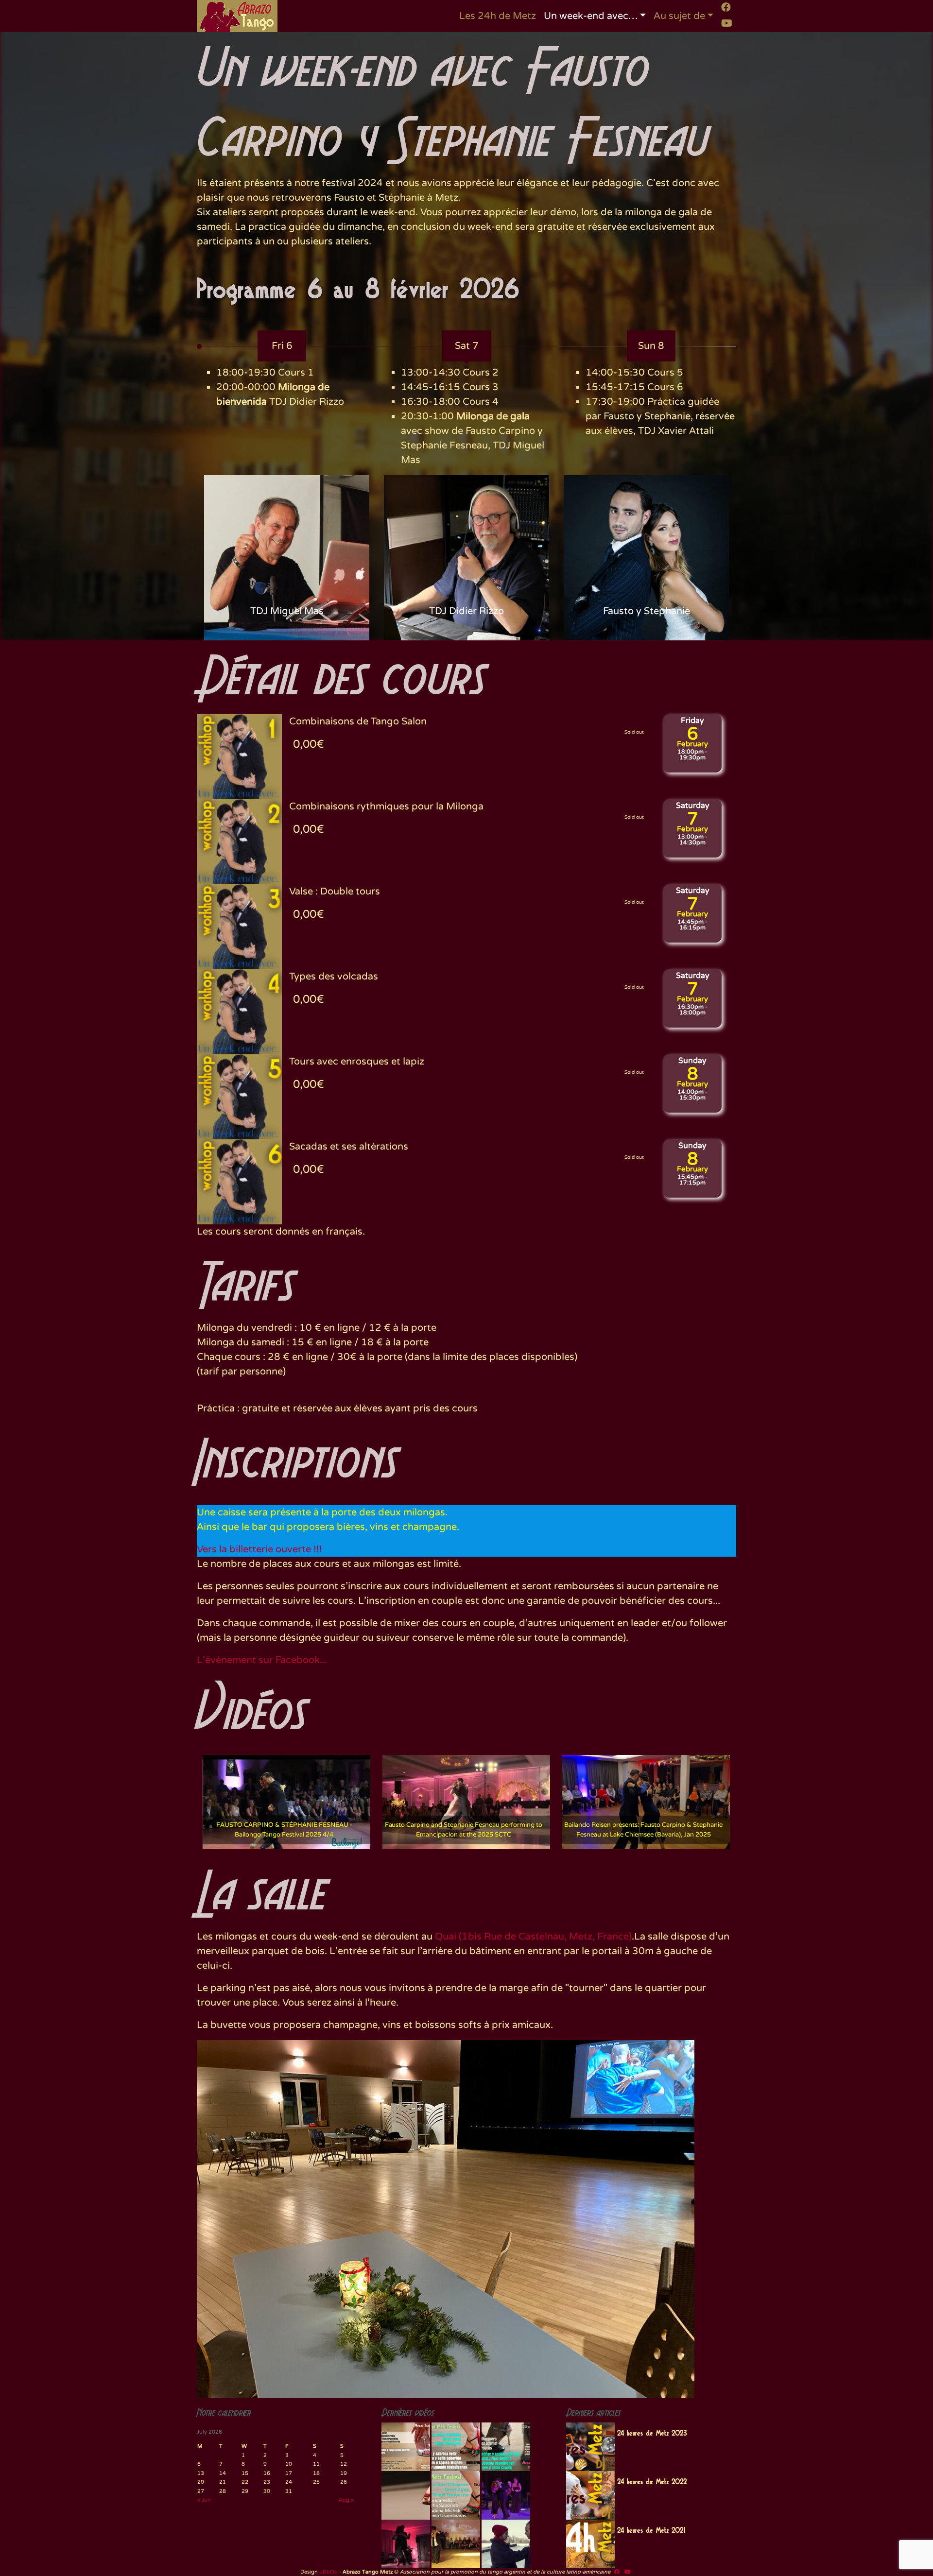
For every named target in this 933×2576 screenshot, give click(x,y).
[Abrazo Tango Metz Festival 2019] (406, 2447)
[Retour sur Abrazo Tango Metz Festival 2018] (456, 2495)
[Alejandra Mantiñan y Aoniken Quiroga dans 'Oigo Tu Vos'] (456, 2544)
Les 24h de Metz (498, 16)
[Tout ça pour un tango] (506, 2544)
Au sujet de (679, 16)
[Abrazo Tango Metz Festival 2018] (456, 2447)
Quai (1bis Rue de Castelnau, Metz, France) (533, 1937)
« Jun (204, 2500)
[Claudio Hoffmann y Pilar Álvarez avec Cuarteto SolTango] (406, 2544)
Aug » (346, 2500)
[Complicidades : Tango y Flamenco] (506, 2495)
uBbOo (328, 2572)
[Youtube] (727, 23)
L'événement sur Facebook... (262, 1660)
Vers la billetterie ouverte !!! (259, 1549)
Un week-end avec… (591, 16)
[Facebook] (726, 7)
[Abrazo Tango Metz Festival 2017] (506, 2447)
